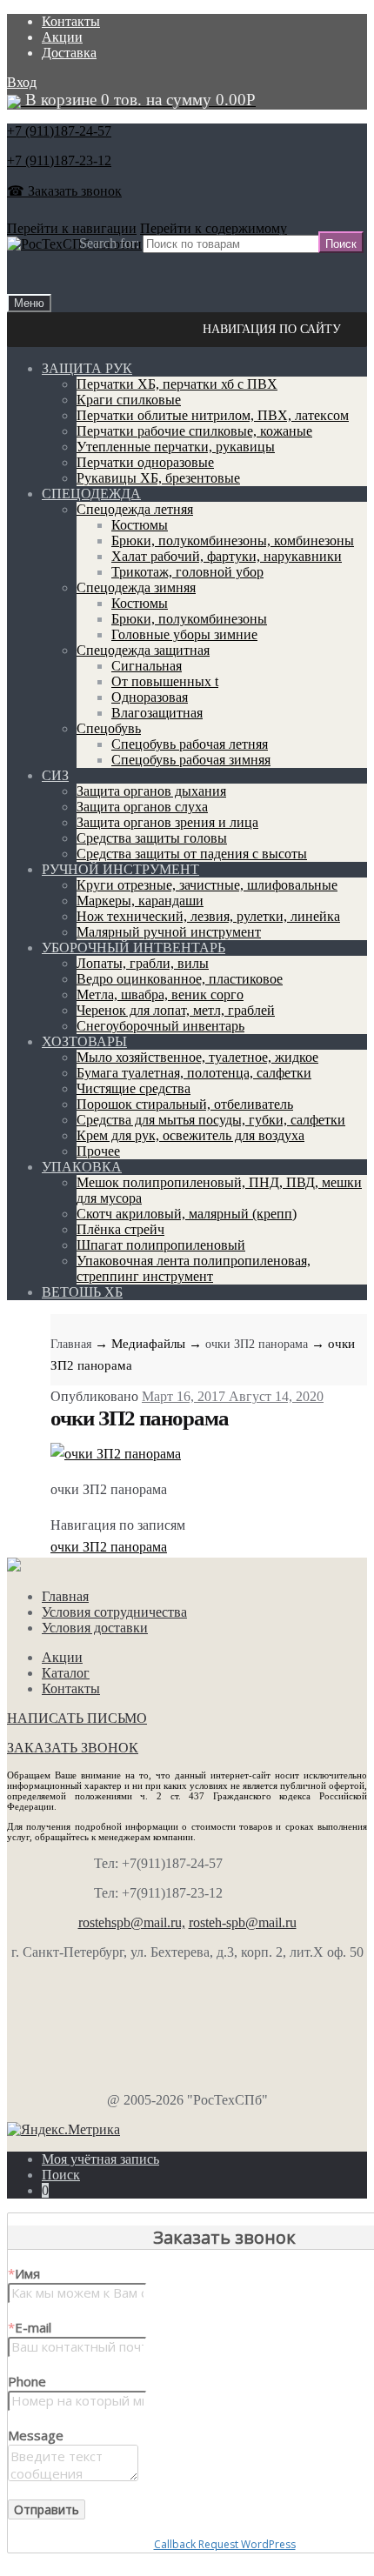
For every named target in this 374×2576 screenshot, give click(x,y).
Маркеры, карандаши (140, 901)
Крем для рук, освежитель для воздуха (190, 1135)
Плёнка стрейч (120, 1229)
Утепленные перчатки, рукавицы (176, 447)
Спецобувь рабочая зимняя (191, 760)
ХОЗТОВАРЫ (84, 1041)
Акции (62, 37)
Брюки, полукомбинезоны (189, 619)
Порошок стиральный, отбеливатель (185, 1104)
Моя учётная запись (100, 2159)
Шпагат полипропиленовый (161, 1245)
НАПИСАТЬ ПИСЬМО (77, 1718)
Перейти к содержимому (214, 228)
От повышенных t (165, 681)
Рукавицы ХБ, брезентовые (158, 478)
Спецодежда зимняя (136, 587)
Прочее (98, 1151)
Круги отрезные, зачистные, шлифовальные (207, 885)
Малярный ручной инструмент (169, 932)
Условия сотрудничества (114, 1612)
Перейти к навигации (72, 228)
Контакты (71, 21)
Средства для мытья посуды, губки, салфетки (211, 1120)
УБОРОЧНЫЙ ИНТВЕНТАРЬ (134, 948)
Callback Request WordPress (225, 2544)
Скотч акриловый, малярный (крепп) (187, 1214)
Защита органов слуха (142, 807)
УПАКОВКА (82, 1167)
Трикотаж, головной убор (187, 572)
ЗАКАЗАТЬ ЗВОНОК (73, 1748)
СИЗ (55, 775)
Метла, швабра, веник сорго (160, 994)
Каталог (66, 1673)
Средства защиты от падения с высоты (192, 854)
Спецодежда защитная (143, 650)
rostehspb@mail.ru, (132, 1922)
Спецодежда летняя (135, 509)
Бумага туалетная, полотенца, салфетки (194, 1073)
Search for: (109, 243)
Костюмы (140, 525)
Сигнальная (147, 666)
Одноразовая (150, 697)
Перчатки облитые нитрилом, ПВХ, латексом (213, 415)
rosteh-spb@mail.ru (243, 1922)
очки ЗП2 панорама (257, 1344)
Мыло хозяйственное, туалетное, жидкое (197, 1057)
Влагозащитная (157, 713)
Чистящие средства (134, 1088)
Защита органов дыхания (151, 791)
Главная (71, 1344)
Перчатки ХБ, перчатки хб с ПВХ (177, 384)
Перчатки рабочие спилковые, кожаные (194, 431)
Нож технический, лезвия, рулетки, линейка (208, 916)
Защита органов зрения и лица (167, 822)
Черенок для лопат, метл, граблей (176, 1010)
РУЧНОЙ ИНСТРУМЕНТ (120, 869)
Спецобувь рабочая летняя (190, 744)
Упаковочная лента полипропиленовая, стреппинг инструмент (194, 1268)
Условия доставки (95, 1628)
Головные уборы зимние (184, 634)
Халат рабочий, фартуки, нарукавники (227, 556)
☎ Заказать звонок (64, 191)
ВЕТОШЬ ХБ (82, 1292)
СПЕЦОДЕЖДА (91, 494)
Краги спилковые (129, 400)
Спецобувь (109, 728)
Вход (22, 82)
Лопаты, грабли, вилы (143, 963)
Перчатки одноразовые (145, 462)
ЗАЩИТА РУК (87, 368)
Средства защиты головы (152, 838)
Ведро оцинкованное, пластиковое (180, 979)
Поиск (61, 2175)
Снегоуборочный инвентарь (160, 1026)
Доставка (69, 53)
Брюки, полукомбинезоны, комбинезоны (233, 541)
